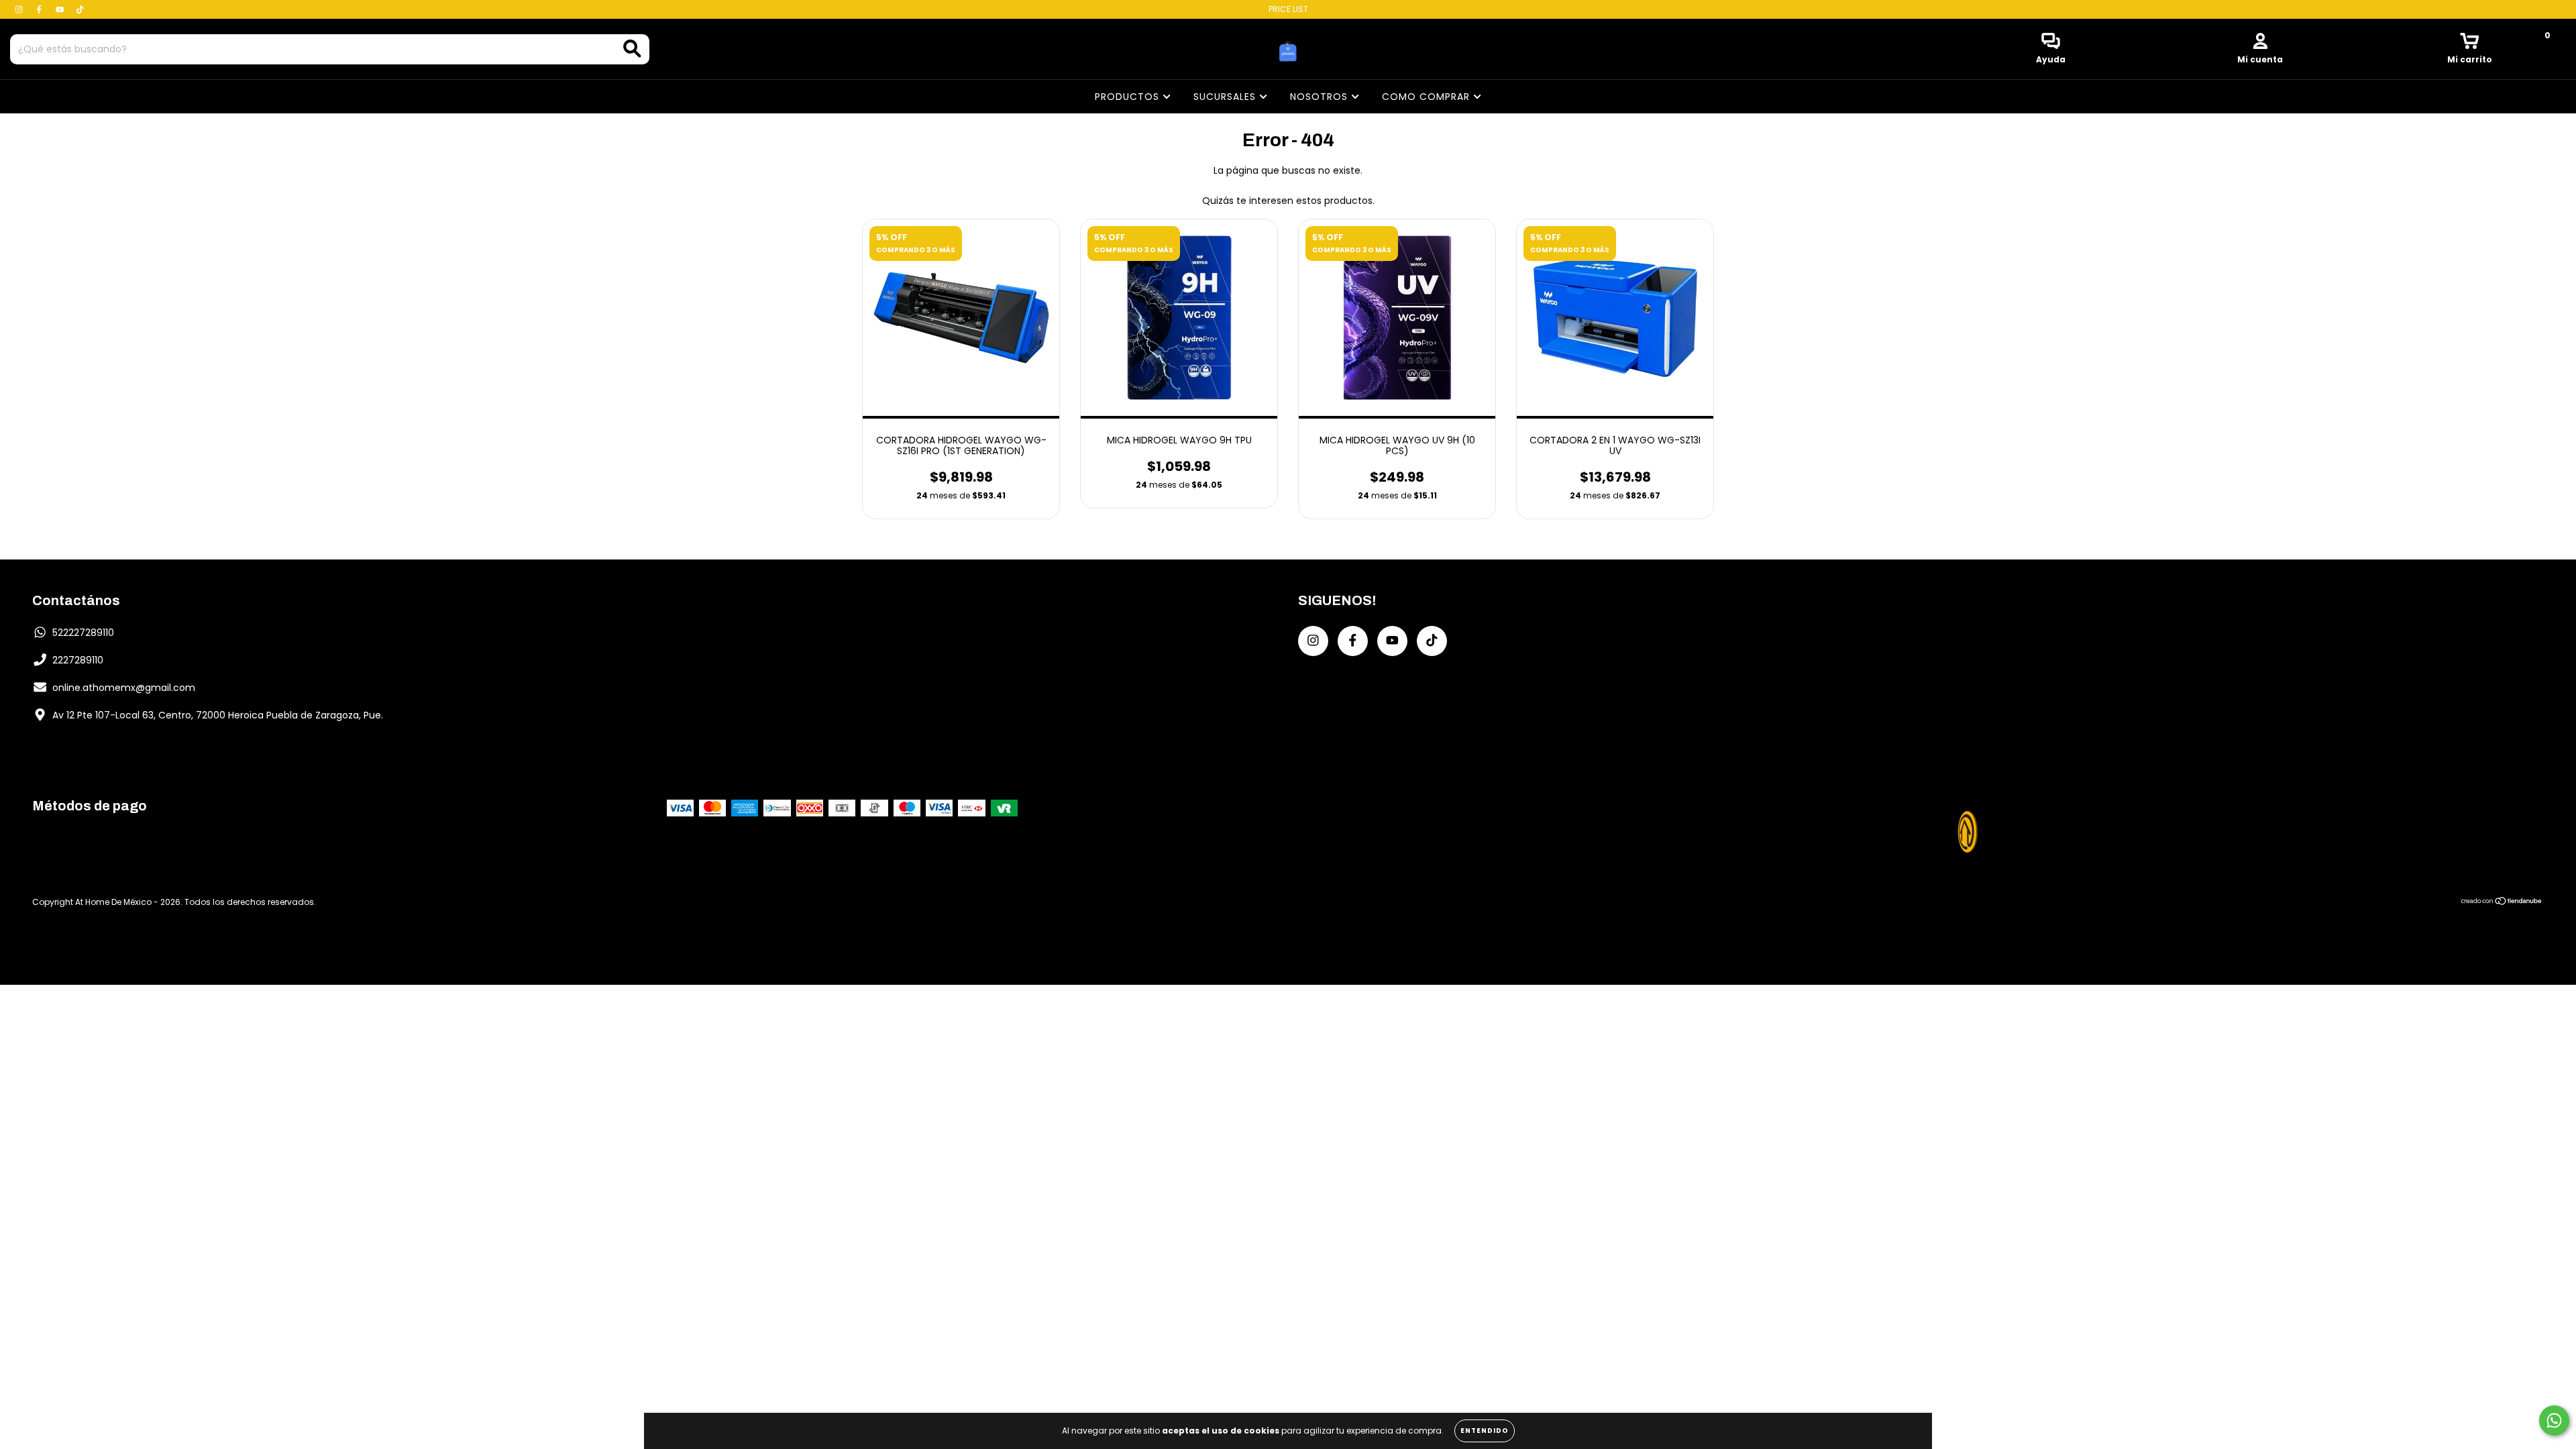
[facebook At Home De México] (40, 9)
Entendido (1485, 1431)
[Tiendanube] (2502, 902)
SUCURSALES (1226, 97)
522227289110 (83, 633)
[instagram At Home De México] (20, 9)
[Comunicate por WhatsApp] (2554, 1420)
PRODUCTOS (1129, 97)
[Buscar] (632, 49)
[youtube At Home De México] (61, 9)
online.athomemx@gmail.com (124, 688)
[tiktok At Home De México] (80, 9)
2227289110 (78, 660)
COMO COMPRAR (1428, 97)
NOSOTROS (1321, 97)
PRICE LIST (1288, 9)
